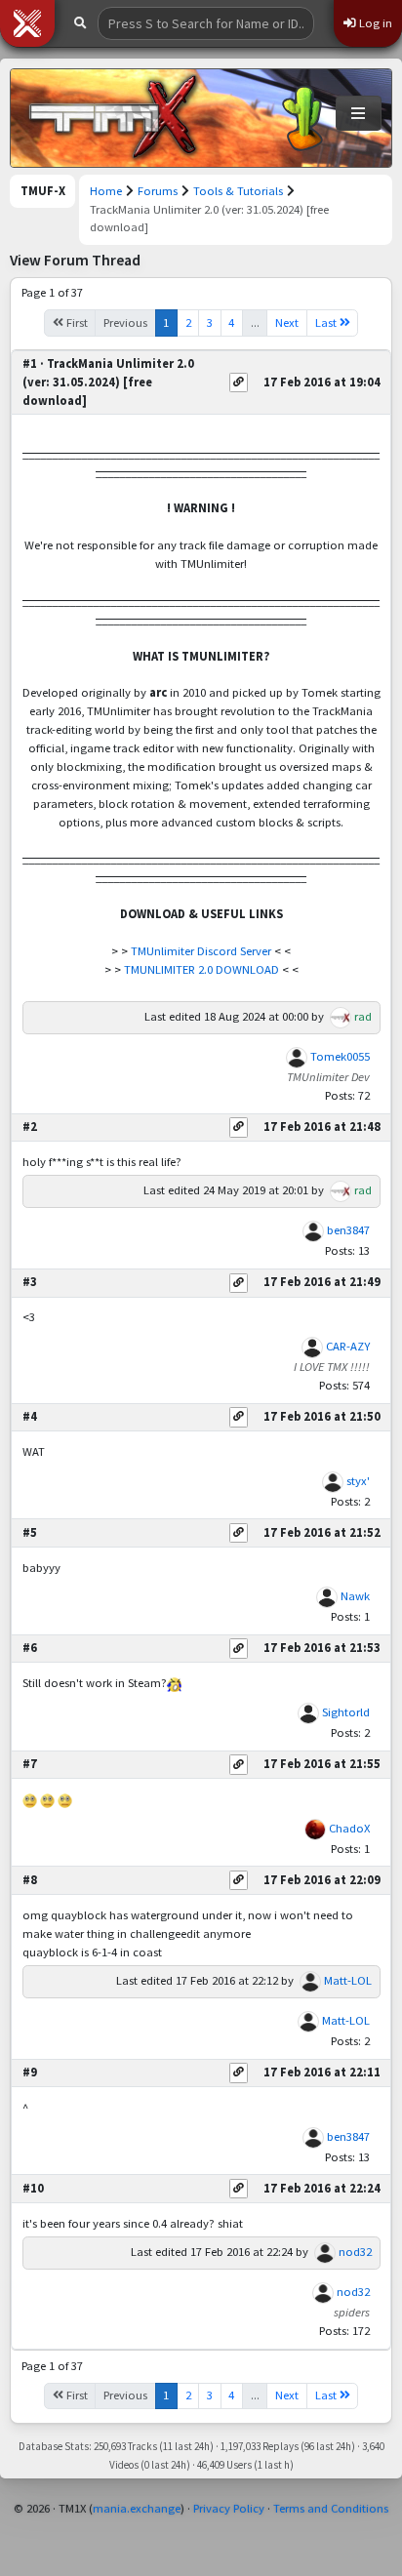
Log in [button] (374, 23)
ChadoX (349, 1828)
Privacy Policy (229, 2508)
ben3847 (348, 1230)
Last (327, 322)
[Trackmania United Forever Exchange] (113, 118)
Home (106, 191)
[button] (27, 23)
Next (287, 322)
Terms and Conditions (331, 2508)
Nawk (355, 1596)
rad (363, 1016)
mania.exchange (137, 2508)
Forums (158, 191)
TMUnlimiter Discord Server (201, 951)
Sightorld (346, 1712)
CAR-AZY (348, 1346)
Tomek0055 (340, 1056)
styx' (358, 1481)
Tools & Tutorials (238, 191)
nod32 (355, 2252)
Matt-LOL (348, 1980)
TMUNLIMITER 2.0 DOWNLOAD (201, 969)
